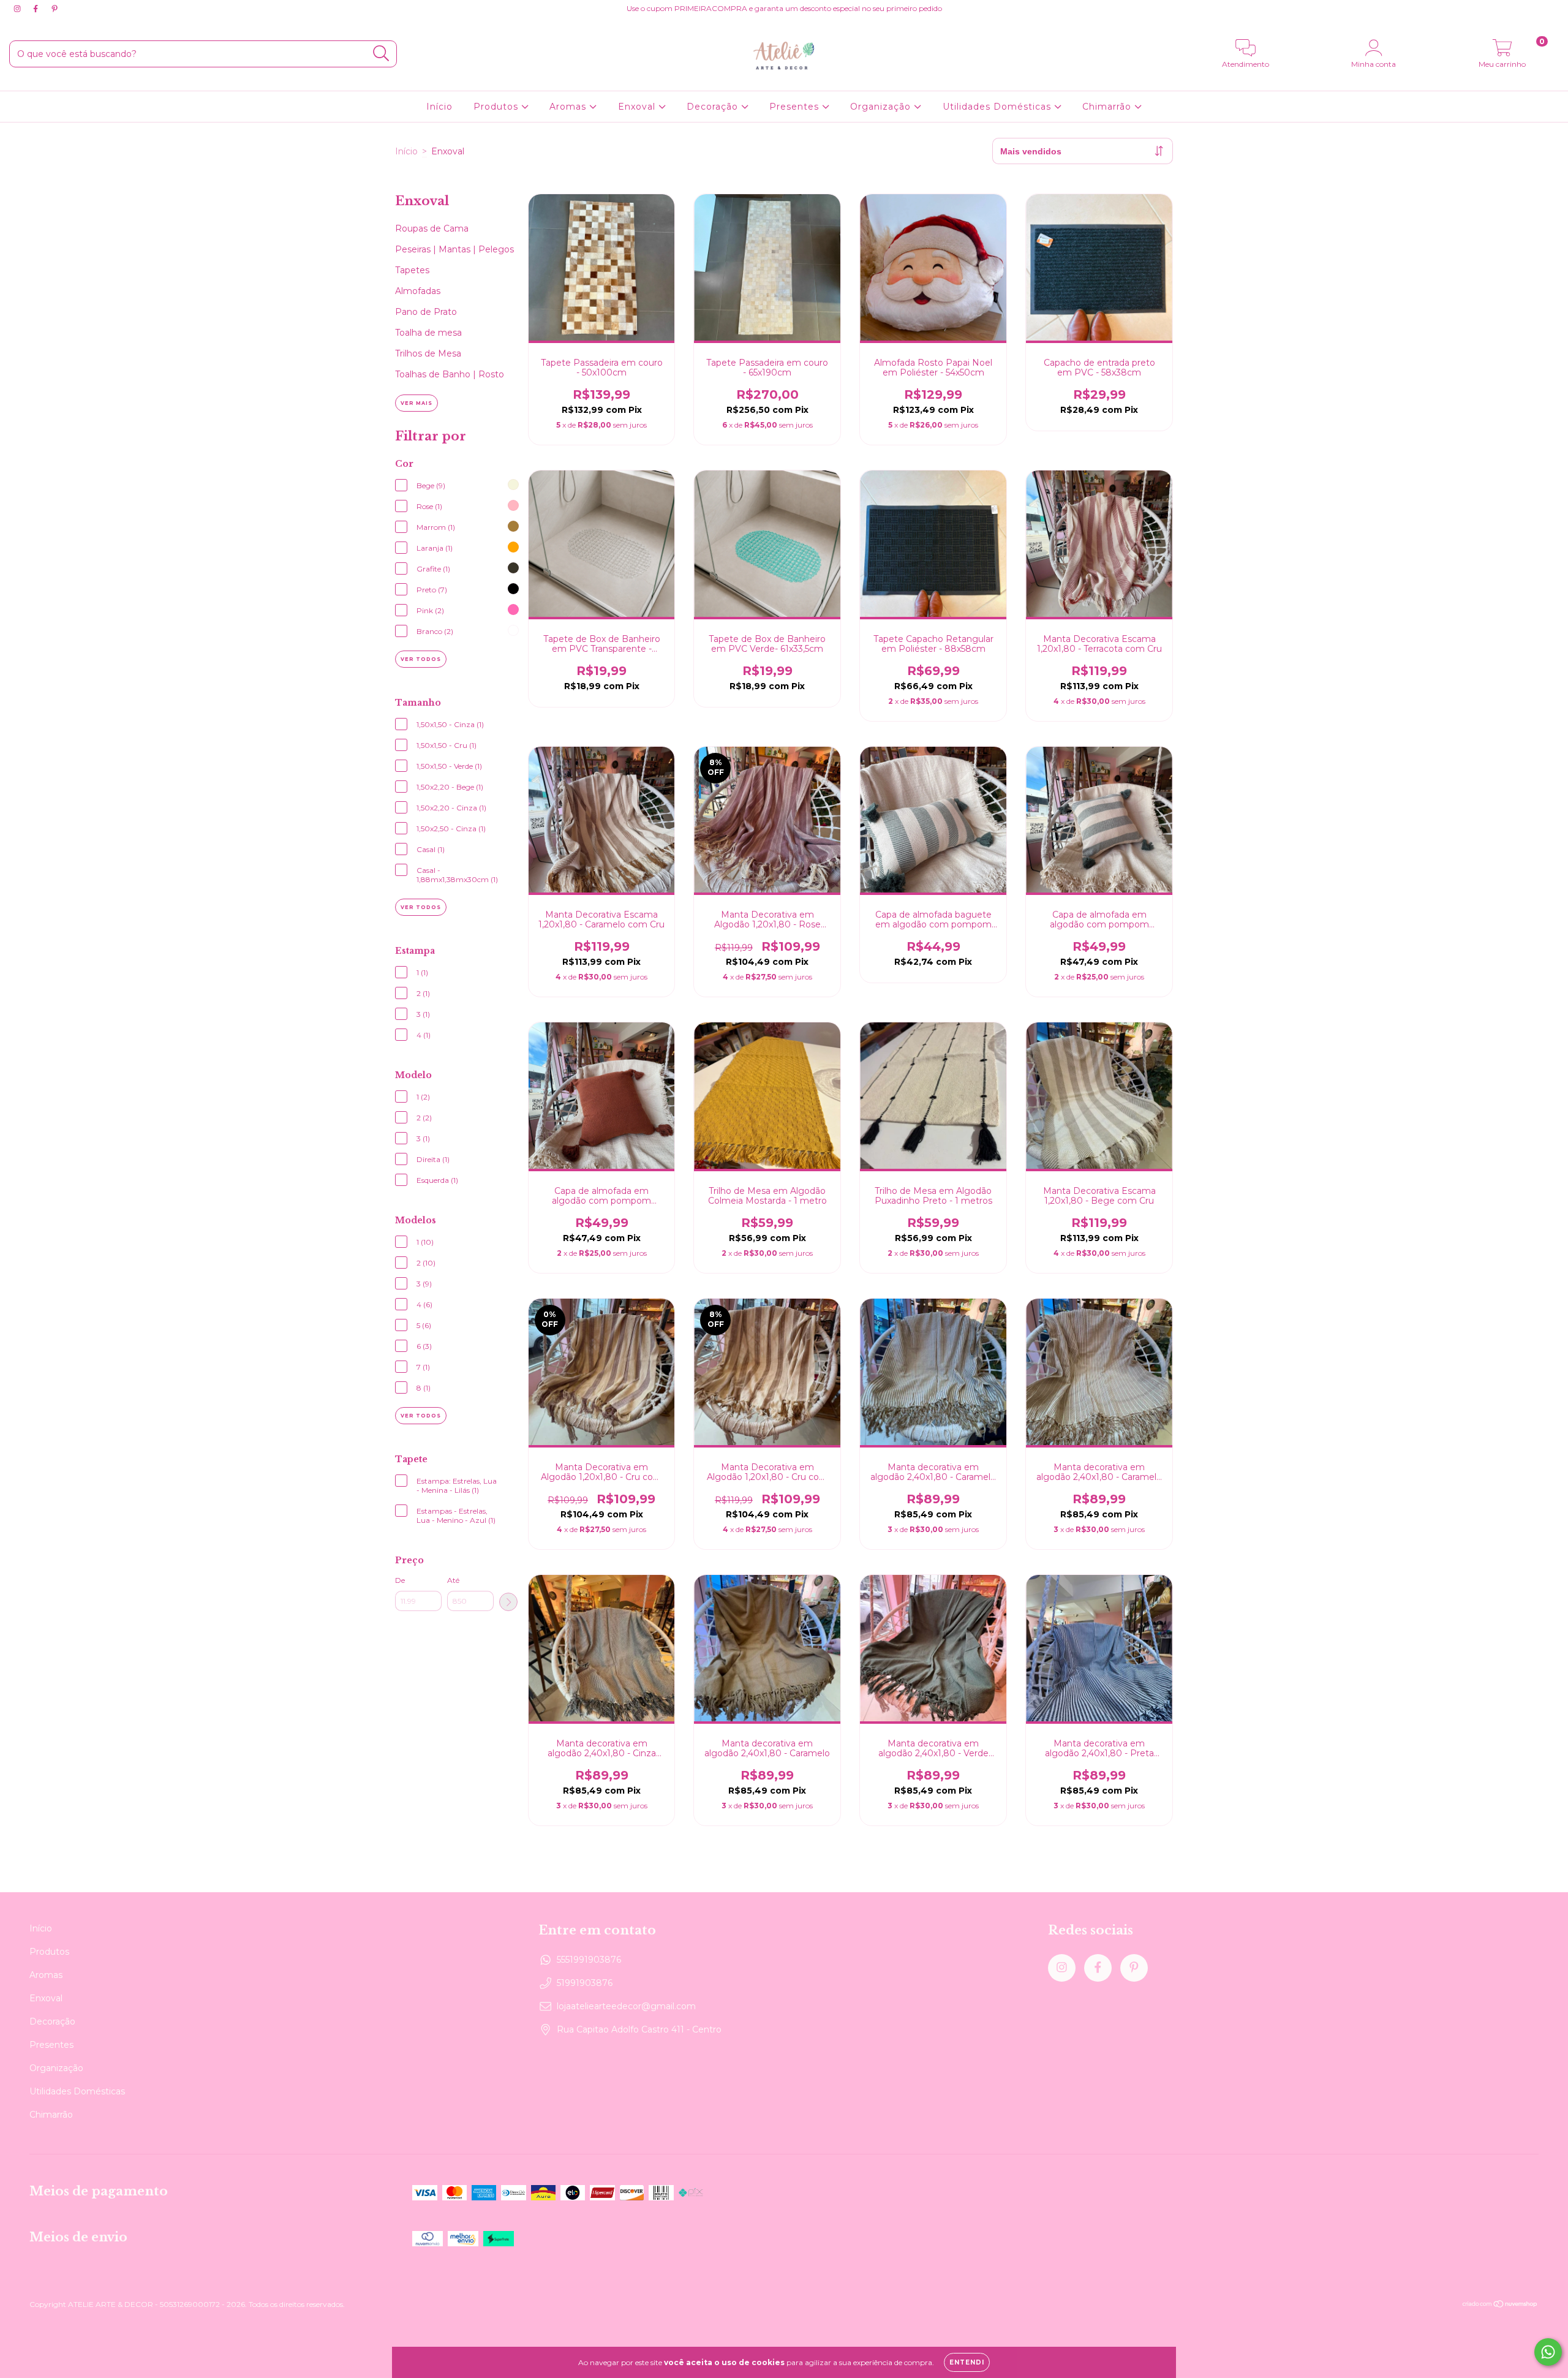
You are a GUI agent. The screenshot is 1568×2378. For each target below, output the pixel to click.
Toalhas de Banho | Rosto (450, 374)
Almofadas (418, 291)
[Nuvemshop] (1500, 2305)
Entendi (967, 2362)
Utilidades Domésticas (998, 107)
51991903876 (585, 1983)
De (400, 1580)
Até (453, 1580)
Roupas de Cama (432, 228)
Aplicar (508, 1602)
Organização (882, 107)
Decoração (714, 107)
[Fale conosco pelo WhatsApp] (1548, 2352)
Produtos (497, 107)
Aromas (569, 107)
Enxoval (638, 107)
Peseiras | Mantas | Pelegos (454, 249)
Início (439, 107)
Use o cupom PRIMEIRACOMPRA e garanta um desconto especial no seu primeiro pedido (784, 8)
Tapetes (412, 270)
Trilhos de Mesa (428, 353)
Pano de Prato (426, 312)
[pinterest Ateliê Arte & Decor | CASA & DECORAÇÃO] (55, 9)
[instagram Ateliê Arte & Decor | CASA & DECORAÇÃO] (18, 9)
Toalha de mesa (428, 333)
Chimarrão (1108, 107)
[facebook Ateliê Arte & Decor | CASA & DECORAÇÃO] (37, 9)
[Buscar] (381, 54)
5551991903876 (589, 1960)
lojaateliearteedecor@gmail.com (626, 2006)
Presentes (796, 107)
